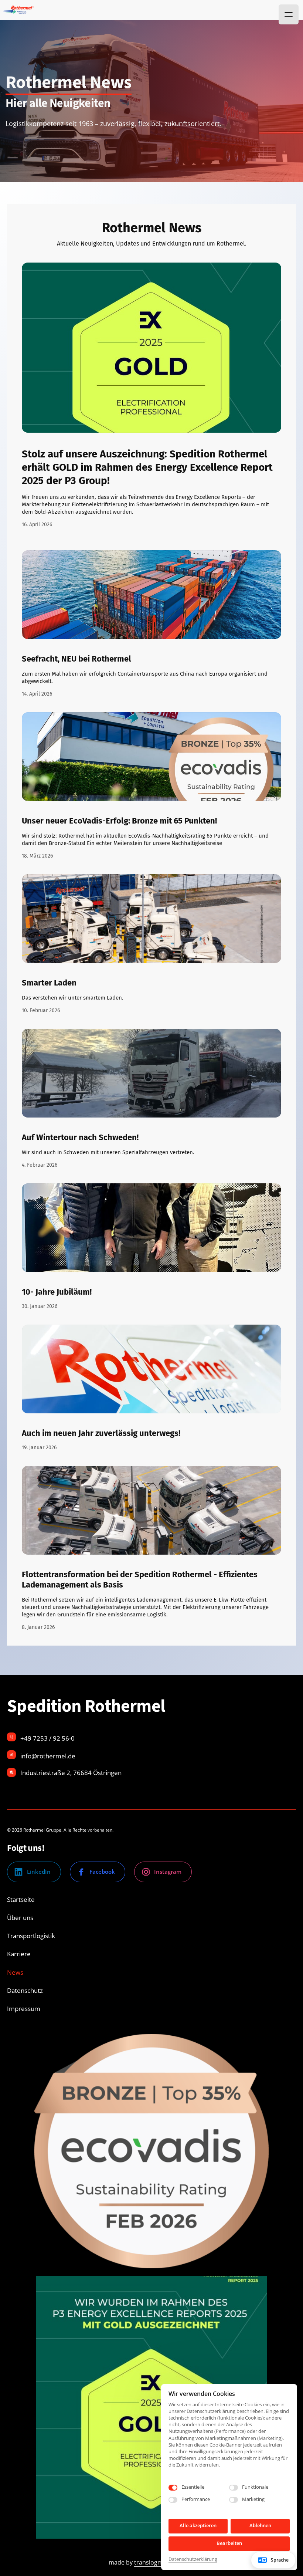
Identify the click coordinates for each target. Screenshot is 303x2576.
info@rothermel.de (48, 1756)
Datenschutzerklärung (193, 2559)
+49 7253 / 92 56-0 (47, 1738)
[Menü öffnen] (289, 14)
